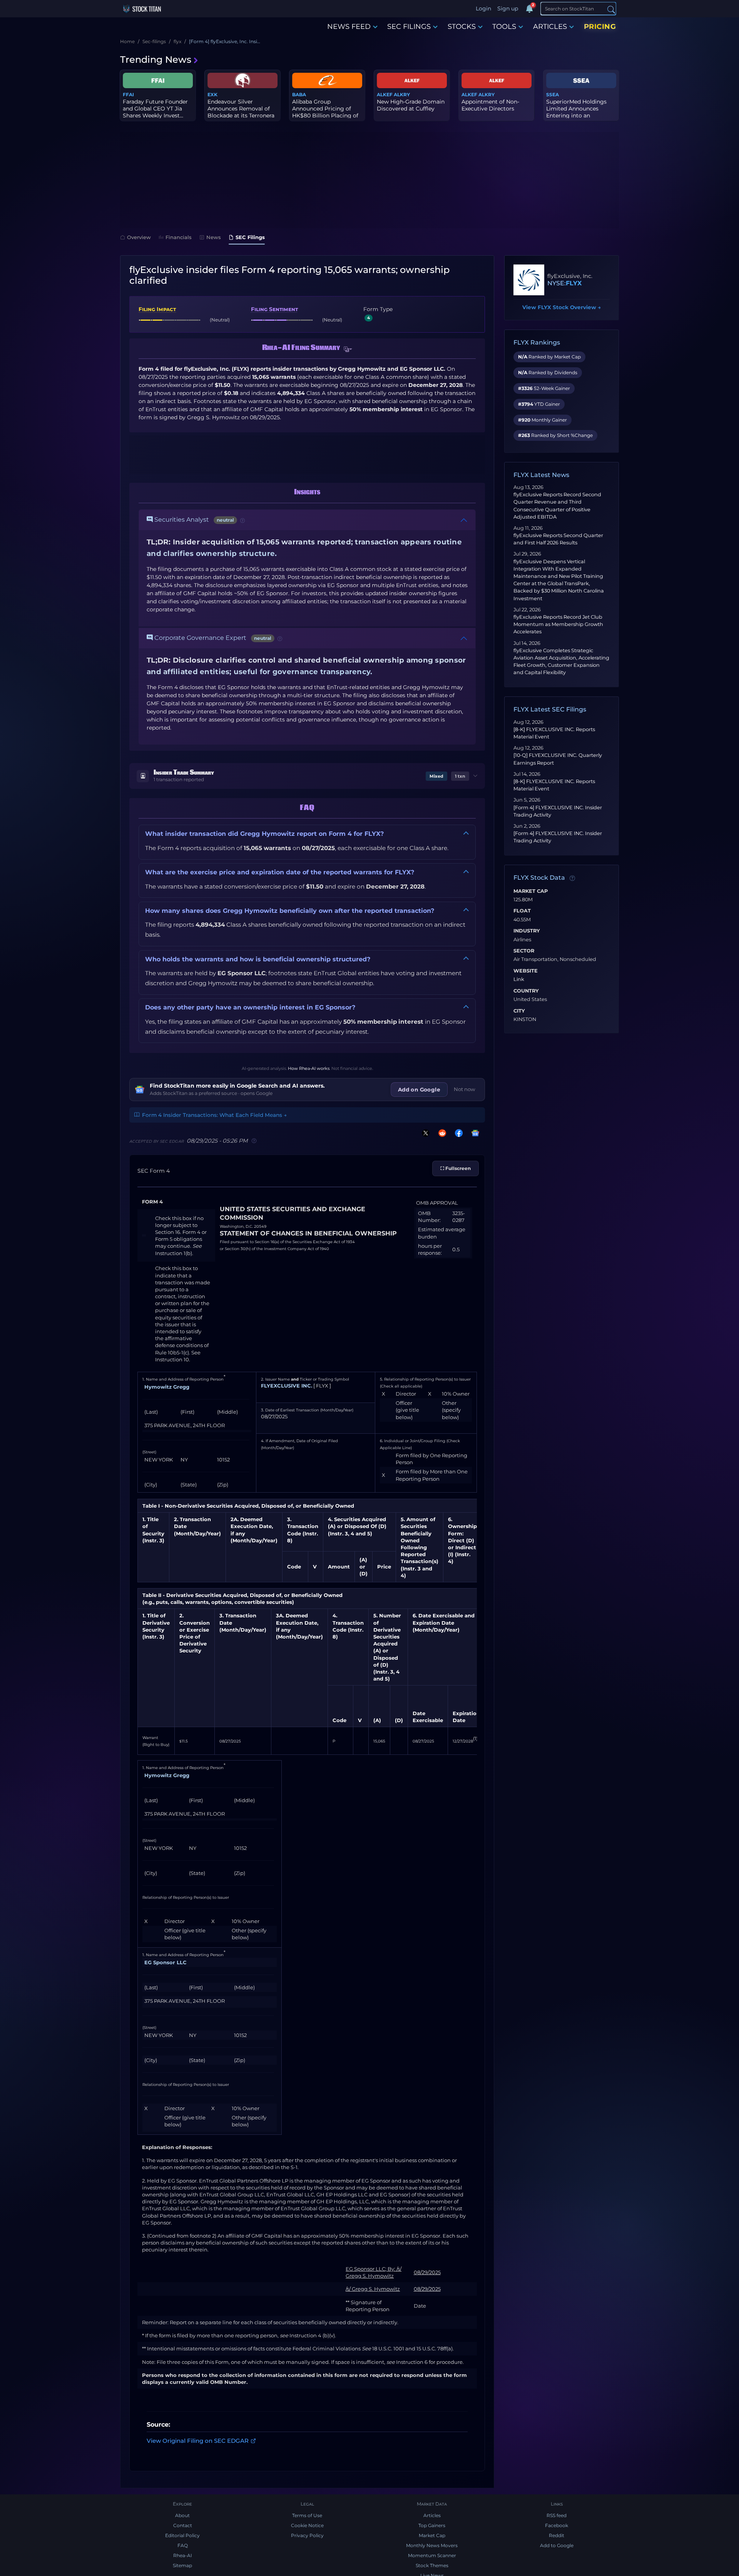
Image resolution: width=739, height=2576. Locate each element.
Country (526, 991)
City (519, 1011)
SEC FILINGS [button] (409, 27)
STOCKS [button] (462, 27)
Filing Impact (157, 309)
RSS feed (557, 2515)
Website (526, 971)
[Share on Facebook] (457, 1133)
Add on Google (419, 1090)
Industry (527, 931)
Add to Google (557, 2545)
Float (522, 911)
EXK (212, 95)
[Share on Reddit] (441, 1133)
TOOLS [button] (504, 27)
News (214, 237)
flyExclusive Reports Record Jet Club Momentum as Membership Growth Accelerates (558, 624)
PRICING (600, 27)
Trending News (156, 59)
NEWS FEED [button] (349, 27)
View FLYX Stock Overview (562, 307)
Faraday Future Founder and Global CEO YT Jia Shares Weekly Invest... (155, 109)
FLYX (574, 283)
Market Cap (531, 891)
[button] (348, 350)
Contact (183, 2525)
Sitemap (182, 2565)
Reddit (557, 2535)
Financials (179, 237)
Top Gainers (432, 2525)
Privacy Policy (307, 2535)
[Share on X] (424, 1133)
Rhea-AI (183, 2555)
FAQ (183, 2545)
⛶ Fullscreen (456, 1168)
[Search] (611, 9)
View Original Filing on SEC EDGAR (198, 2441)
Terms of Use (307, 2515)
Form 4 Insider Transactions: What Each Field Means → (214, 1115)
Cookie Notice (307, 2525)
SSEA (553, 95)
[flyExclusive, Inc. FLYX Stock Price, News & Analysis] (529, 280)
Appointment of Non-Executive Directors (490, 105)
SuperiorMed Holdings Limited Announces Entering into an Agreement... (576, 112)
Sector (524, 951)
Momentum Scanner (432, 2555)
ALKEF (385, 95)
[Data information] (572, 878)
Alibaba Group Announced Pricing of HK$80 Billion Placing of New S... (325, 112)
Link (519, 979)
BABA (299, 95)
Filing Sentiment (274, 309)
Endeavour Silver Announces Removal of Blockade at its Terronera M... (241, 112)
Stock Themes (432, 2565)
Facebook (557, 2525)
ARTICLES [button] (550, 27)
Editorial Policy (182, 2535)
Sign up (508, 8)
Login (483, 8)
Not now (465, 1089)
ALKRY (402, 95)
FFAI (128, 95)
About (182, 2515)
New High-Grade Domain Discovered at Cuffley (411, 105)
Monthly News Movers (432, 2545)
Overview (139, 237)
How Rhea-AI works (309, 1068)
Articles (432, 2515)
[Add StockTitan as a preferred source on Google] (474, 1133)
